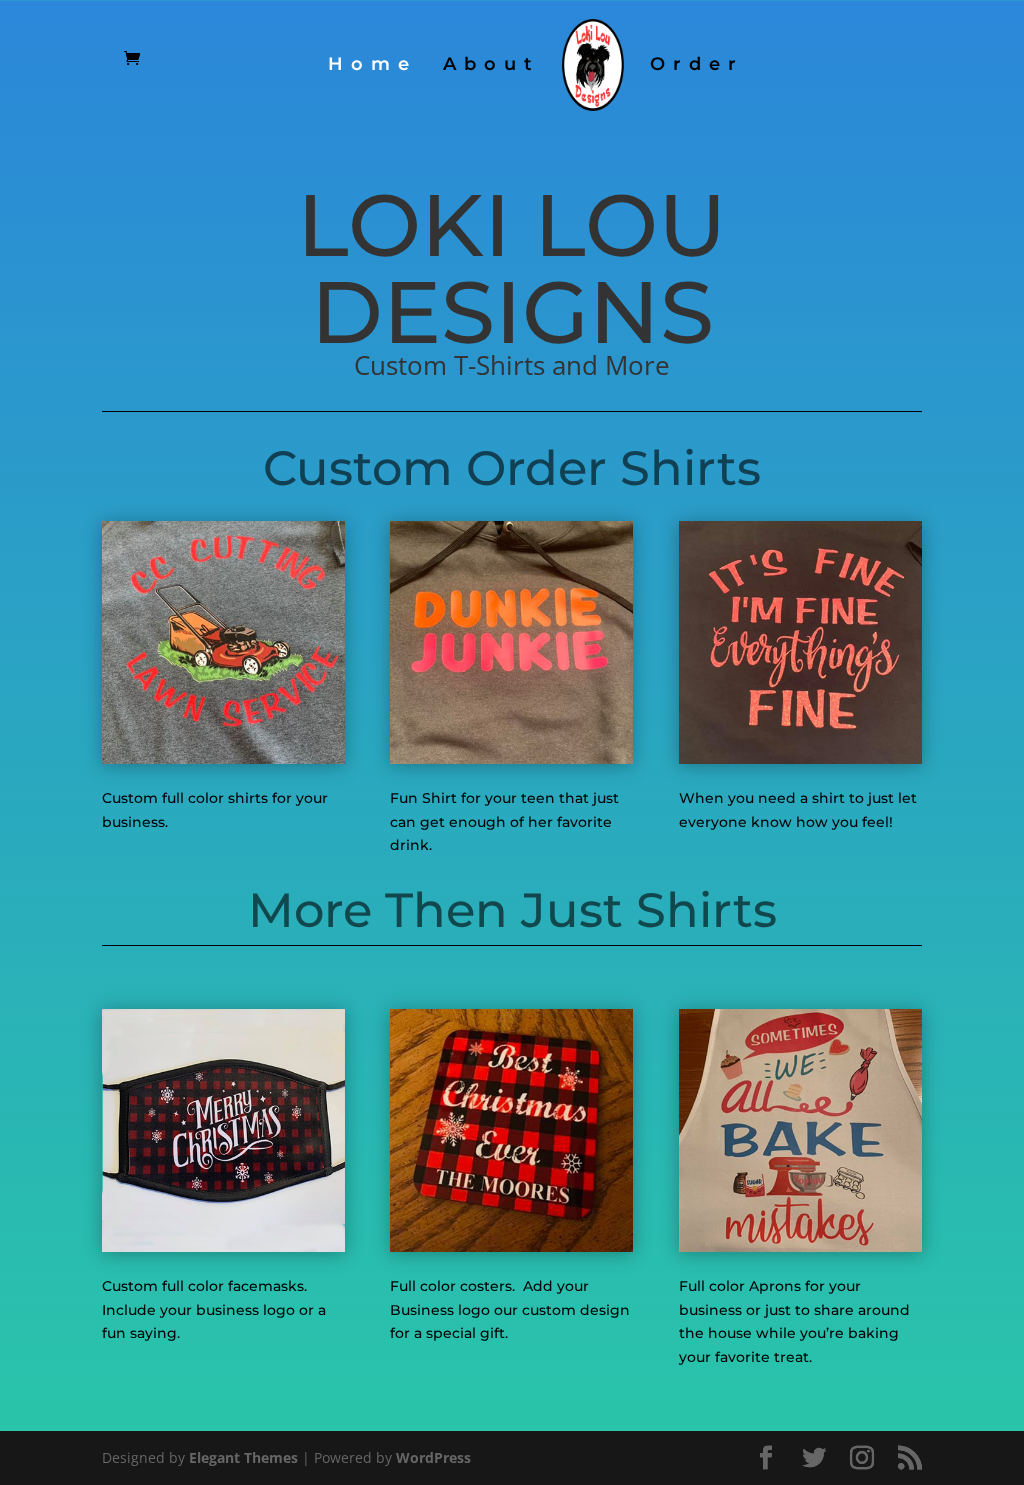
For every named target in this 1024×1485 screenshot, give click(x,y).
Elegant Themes (243, 1457)
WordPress (433, 1457)
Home (372, 66)
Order (697, 66)
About (491, 66)
